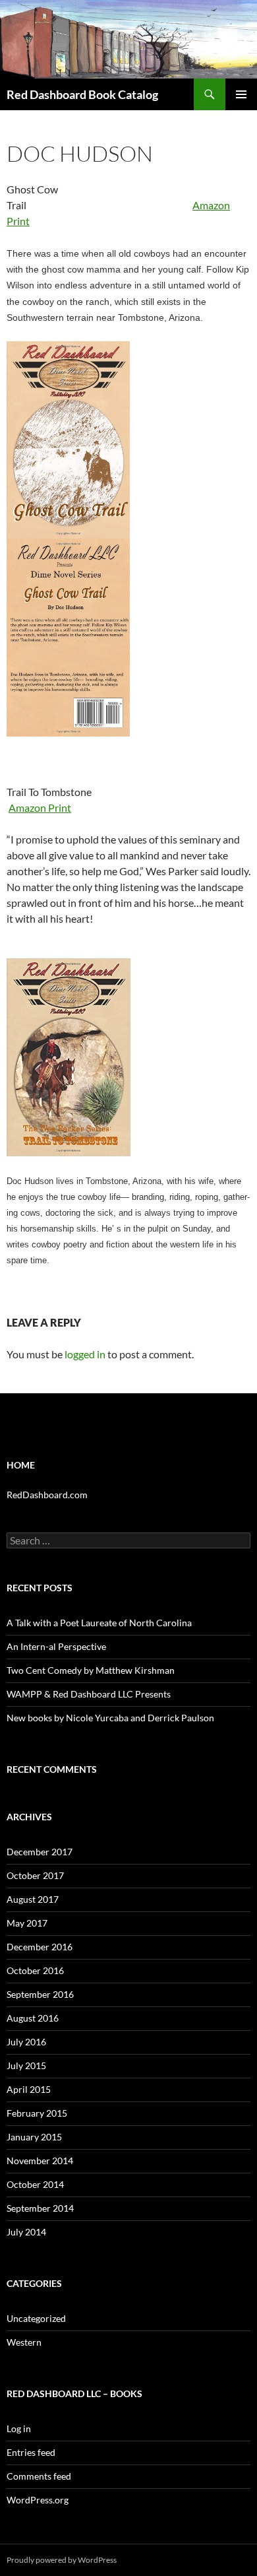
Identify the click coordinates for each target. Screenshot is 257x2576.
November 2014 (40, 2161)
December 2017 (40, 1852)
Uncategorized (36, 2318)
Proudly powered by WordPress (62, 2560)
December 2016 (40, 1947)
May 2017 (27, 1923)
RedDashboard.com (47, 1495)
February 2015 (37, 2113)
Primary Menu (241, 94)
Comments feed (39, 2476)
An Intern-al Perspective (56, 1646)
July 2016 (26, 2042)
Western (24, 2342)
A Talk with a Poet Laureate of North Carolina (99, 1623)
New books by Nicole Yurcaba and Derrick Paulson (110, 1718)
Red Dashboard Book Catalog (82, 94)
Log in (19, 2428)
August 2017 (33, 1899)
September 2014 (40, 2208)
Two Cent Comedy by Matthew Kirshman (91, 1670)
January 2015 (34, 2137)
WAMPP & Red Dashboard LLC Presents (89, 1694)
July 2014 (26, 2232)
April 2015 (29, 2089)
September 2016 (40, 1994)
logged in (85, 1354)
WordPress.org (38, 2500)
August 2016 (33, 2018)
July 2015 (26, 2065)
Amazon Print (40, 808)
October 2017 (35, 1875)
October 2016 (35, 1970)
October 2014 (35, 2184)
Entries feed (31, 2452)
